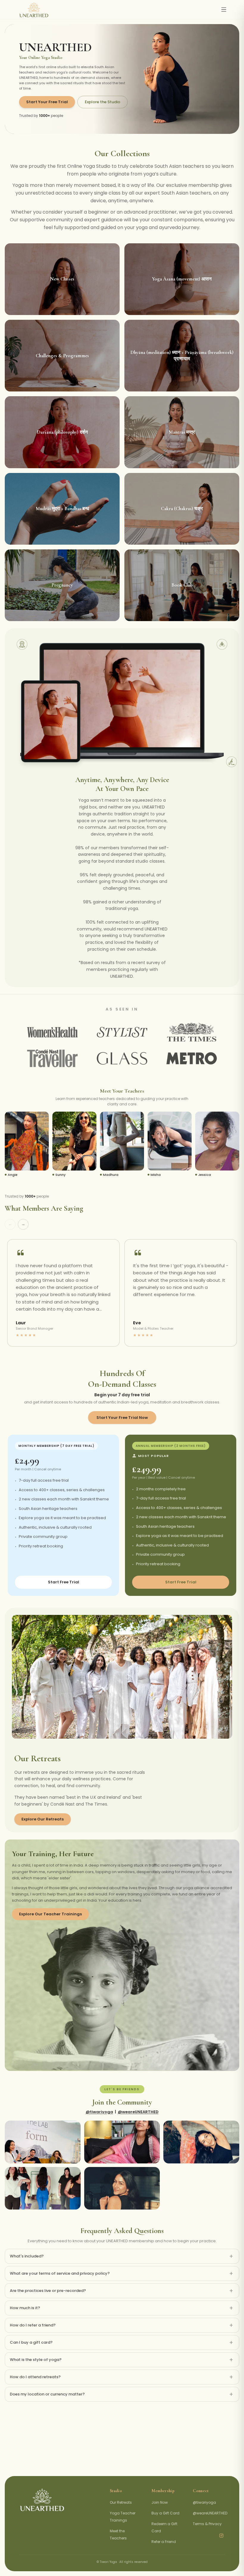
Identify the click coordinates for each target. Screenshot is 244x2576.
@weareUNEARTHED (138, 2112)
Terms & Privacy (207, 2524)
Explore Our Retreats (43, 1819)
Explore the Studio (103, 102)
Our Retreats (121, 2502)
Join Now (160, 2502)
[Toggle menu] (224, 10)
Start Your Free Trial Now (122, 1418)
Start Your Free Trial (47, 102)
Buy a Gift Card (165, 2513)
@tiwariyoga (99, 2112)
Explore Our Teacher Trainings (50, 1914)
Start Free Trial (64, 1582)
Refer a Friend (164, 2542)
